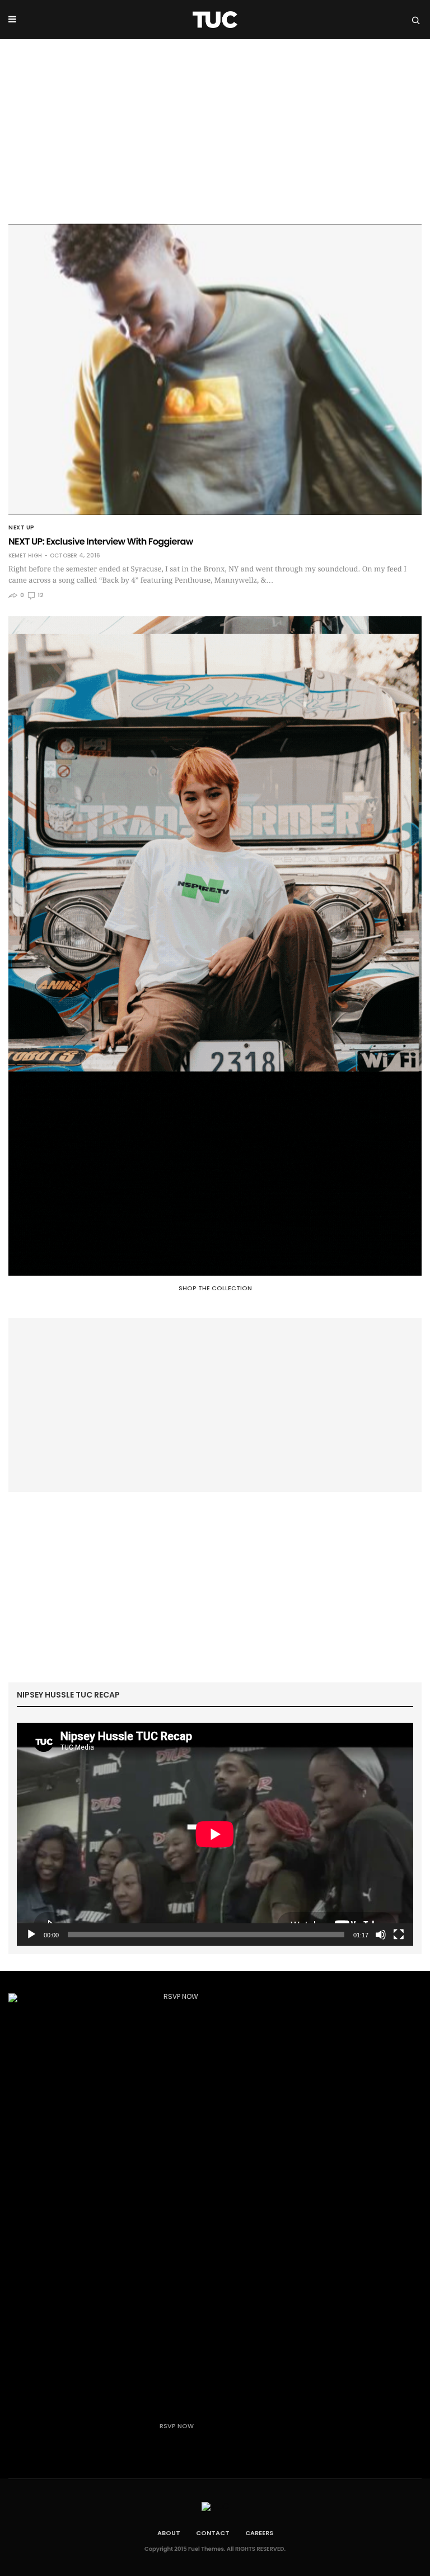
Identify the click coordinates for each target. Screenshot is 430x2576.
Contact (213, 2533)
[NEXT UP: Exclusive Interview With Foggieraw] (215, 369)
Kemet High (25, 556)
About (169, 2533)
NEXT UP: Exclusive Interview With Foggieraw (101, 541)
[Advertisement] (215, 123)
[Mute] (381, 1935)
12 (40, 595)
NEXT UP (22, 528)
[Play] (31, 1935)
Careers (259, 2533)
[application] (215, 1834)
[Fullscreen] (399, 1935)
